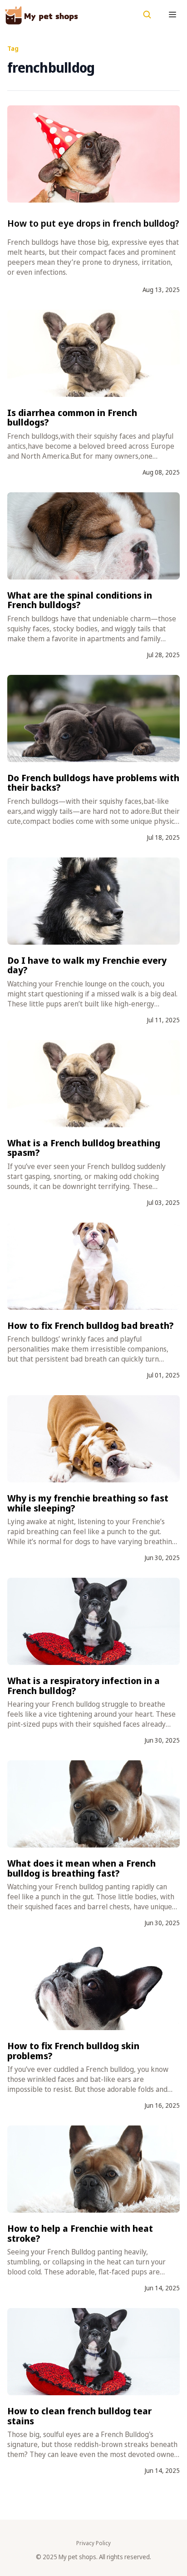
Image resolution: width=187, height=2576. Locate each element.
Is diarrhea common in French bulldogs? (72, 418)
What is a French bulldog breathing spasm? (84, 1148)
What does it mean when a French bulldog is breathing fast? (81, 1868)
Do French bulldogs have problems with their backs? (93, 783)
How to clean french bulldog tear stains (79, 2416)
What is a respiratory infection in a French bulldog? (84, 1686)
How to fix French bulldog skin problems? (73, 2051)
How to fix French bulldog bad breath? (91, 1325)
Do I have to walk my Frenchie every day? (87, 965)
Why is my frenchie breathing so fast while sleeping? (88, 1503)
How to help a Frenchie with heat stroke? (80, 2233)
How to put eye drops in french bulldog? (93, 223)
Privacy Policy (93, 2543)
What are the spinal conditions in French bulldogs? (80, 600)
